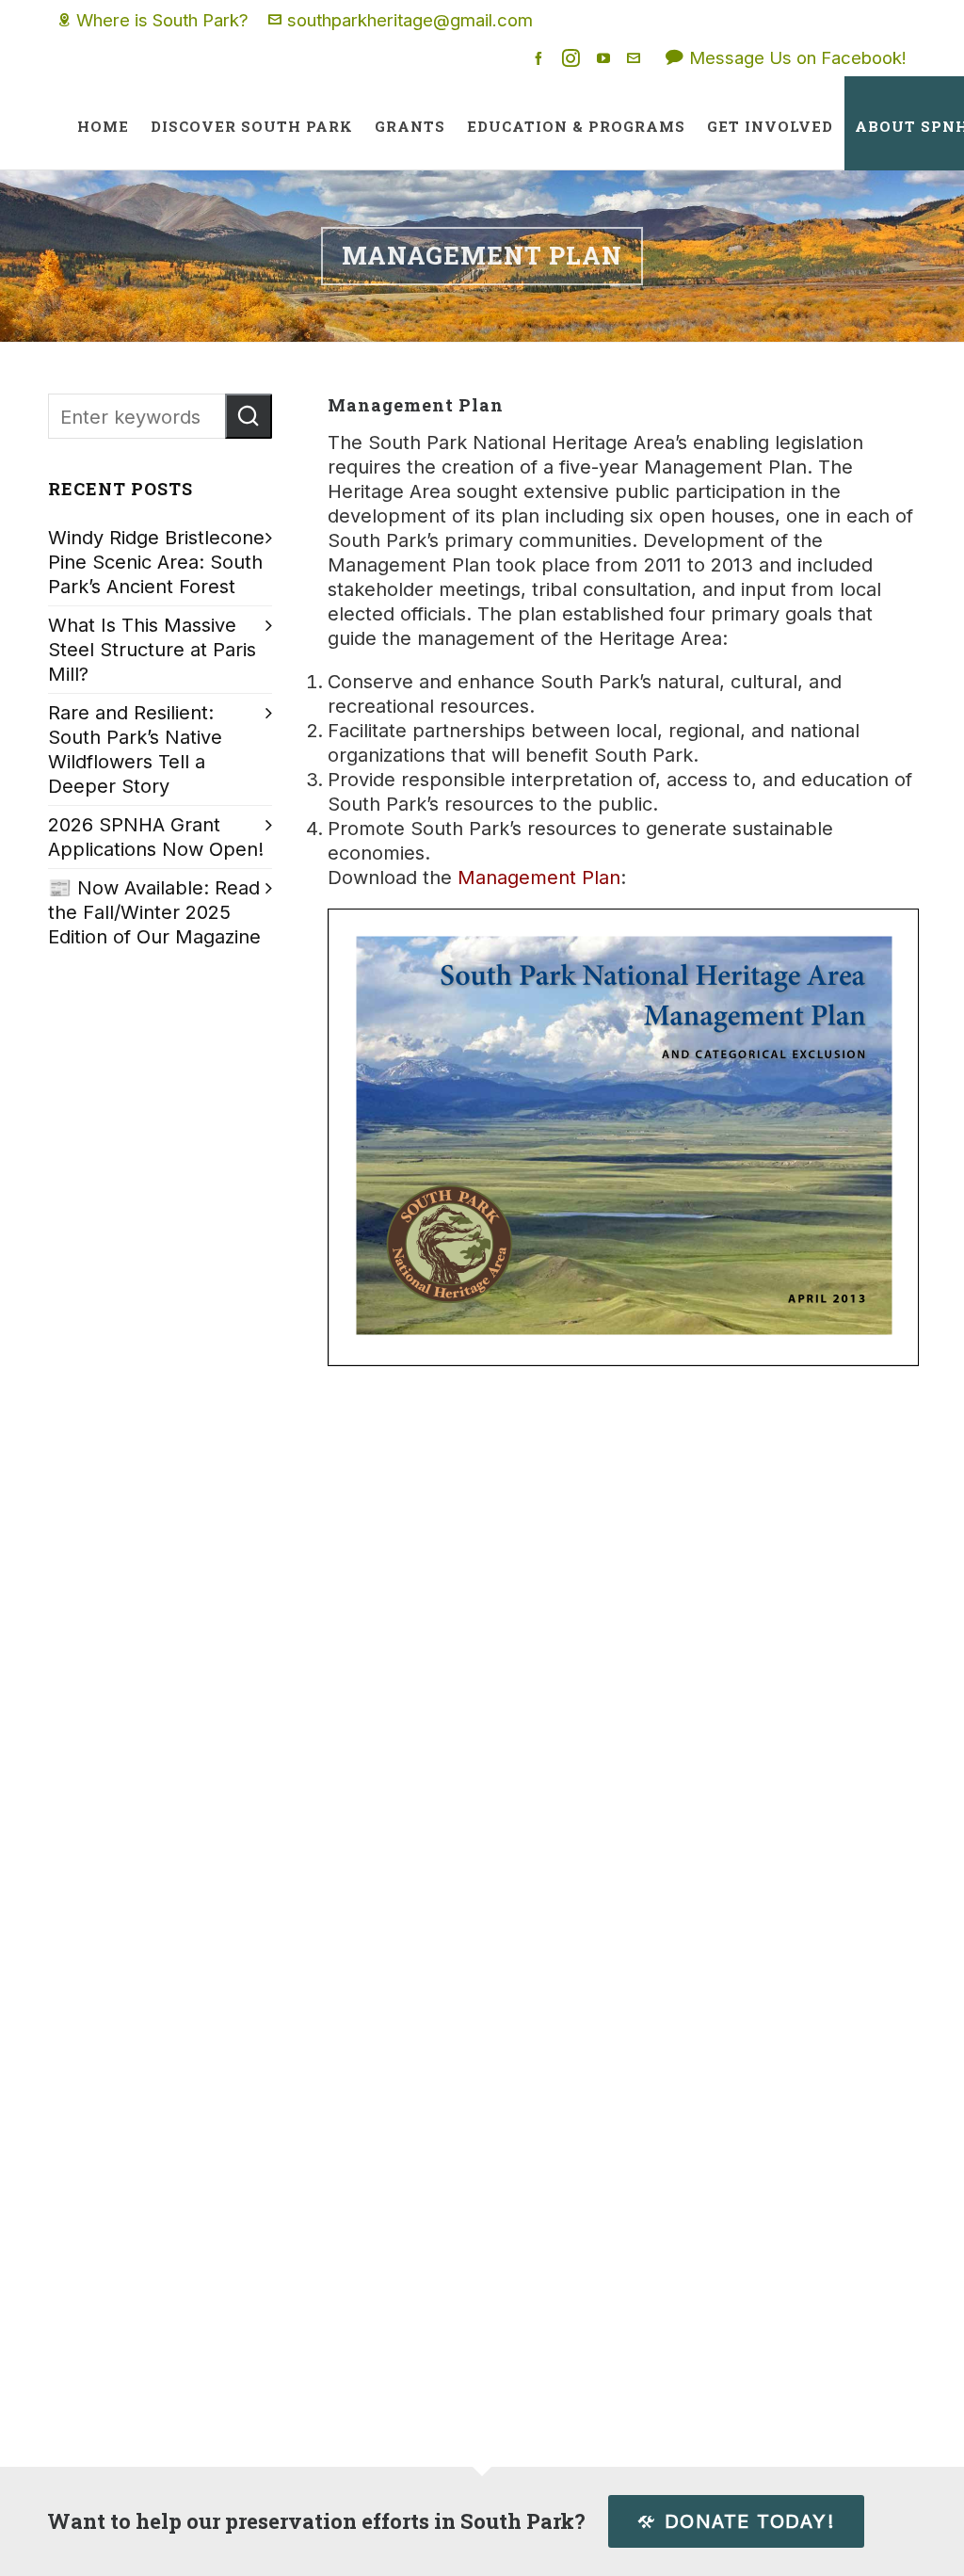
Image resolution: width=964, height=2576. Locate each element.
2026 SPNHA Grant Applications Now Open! (156, 837)
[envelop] (636, 58)
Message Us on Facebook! (798, 57)
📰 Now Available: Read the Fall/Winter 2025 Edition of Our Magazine (154, 912)
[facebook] (541, 58)
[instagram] (574, 58)
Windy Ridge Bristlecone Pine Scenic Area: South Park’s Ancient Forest (156, 562)
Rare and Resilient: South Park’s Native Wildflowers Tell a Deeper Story (135, 749)
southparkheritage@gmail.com (410, 20)
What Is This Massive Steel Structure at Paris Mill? (152, 650)
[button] (249, 416)
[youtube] (606, 58)
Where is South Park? (162, 20)
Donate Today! (750, 2521)
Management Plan (539, 877)
